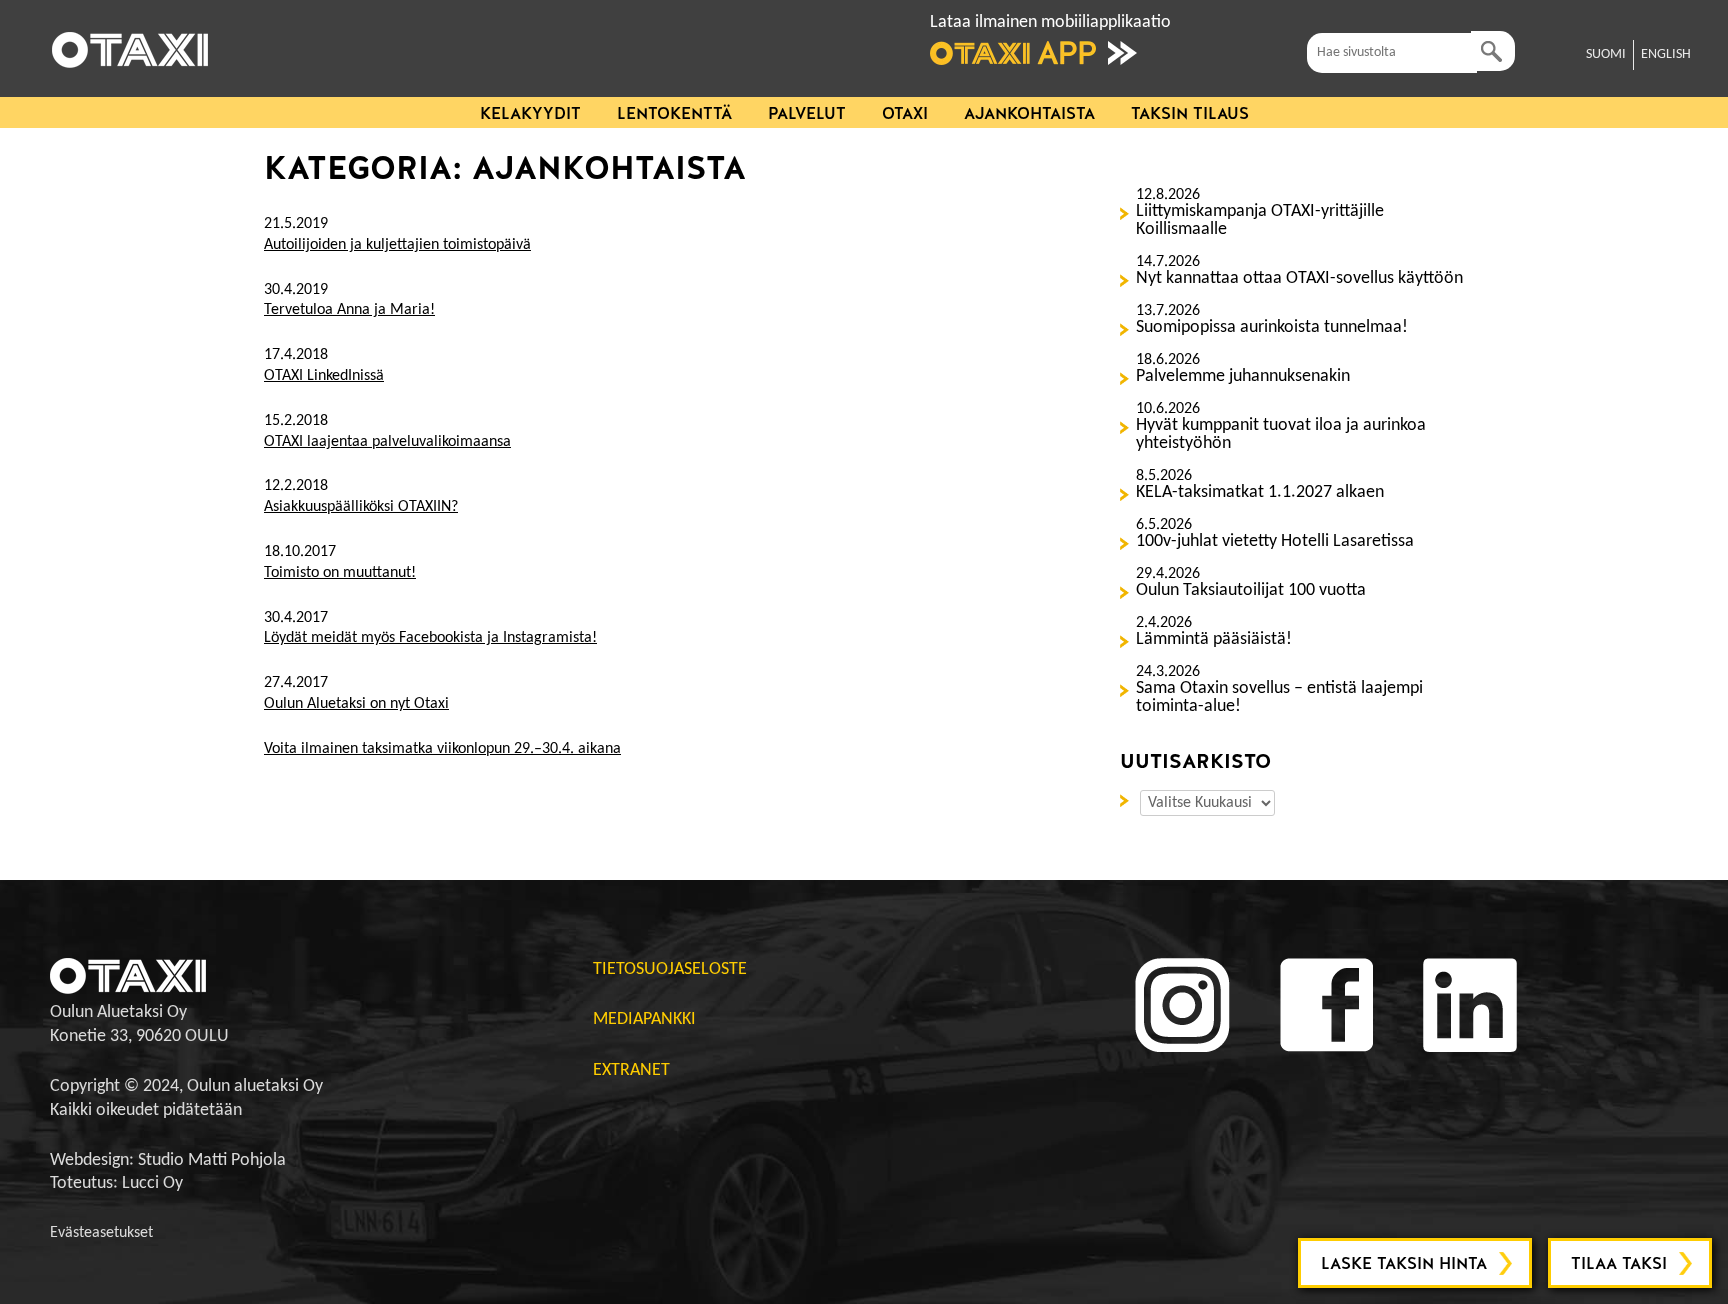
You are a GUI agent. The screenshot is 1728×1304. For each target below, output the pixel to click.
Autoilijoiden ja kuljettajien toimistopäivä (397, 245)
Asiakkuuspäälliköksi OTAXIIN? (361, 507)
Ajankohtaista (1029, 113)
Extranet (631, 1070)
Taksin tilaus (1190, 113)
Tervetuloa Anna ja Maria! (349, 310)
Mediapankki (644, 1019)
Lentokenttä (674, 113)
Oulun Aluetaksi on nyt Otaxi (356, 704)
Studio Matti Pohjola (212, 1160)
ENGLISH (1666, 54)
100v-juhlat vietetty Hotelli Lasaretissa (1275, 542)
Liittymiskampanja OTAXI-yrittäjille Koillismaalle (1260, 221)
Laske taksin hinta (1404, 1263)
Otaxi (905, 113)
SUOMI (1606, 54)
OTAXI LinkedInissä (324, 376)
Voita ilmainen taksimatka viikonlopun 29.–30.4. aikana (442, 749)
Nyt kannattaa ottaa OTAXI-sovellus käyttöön (1299, 279)
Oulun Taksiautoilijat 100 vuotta (1251, 591)
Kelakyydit (530, 113)
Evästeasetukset (101, 1233)
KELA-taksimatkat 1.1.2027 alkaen (1260, 493)
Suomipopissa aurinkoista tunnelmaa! (1272, 328)
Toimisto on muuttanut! (340, 573)
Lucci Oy (152, 1183)
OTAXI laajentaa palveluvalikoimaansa (387, 442)
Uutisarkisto (1128, 799)
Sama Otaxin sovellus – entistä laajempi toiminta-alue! (1279, 698)
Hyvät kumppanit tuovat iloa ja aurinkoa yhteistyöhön (1281, 435)
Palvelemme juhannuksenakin (1243, 377)
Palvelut (807, 113)
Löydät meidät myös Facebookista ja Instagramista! (430, 638)
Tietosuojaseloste (670, 969)
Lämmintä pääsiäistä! (1214, 640)
